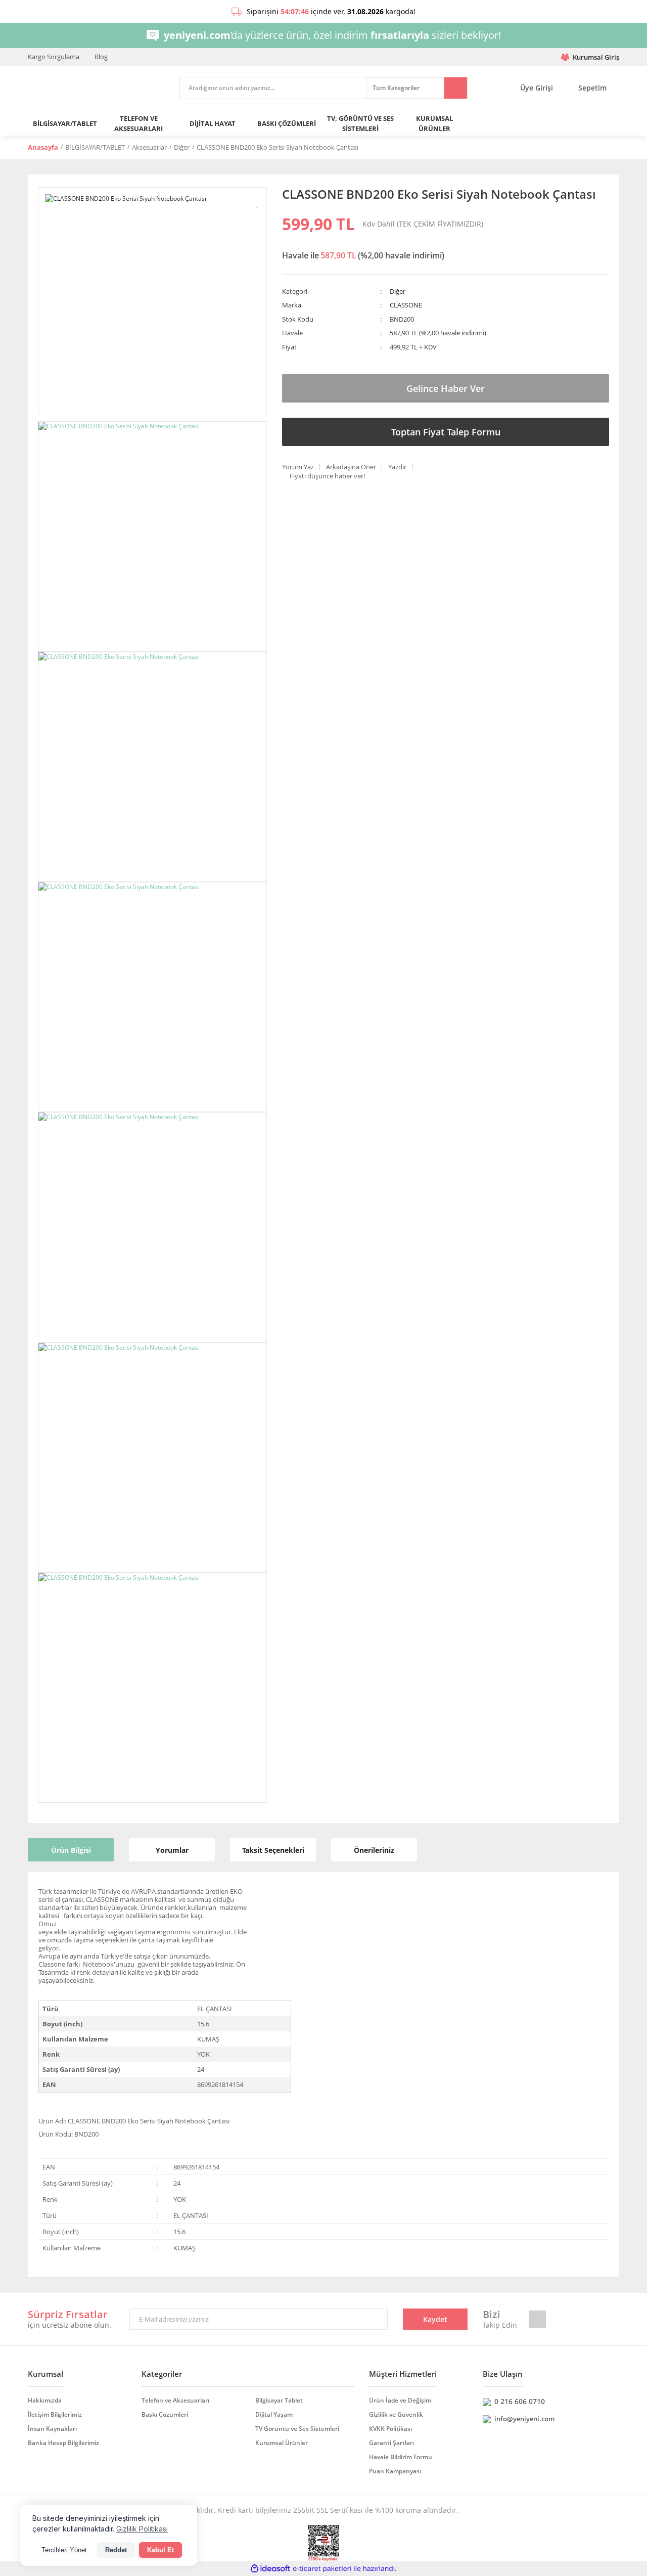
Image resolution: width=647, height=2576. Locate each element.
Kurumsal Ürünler (282, 2443)
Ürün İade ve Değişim (400, 2400)
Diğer (398, 291)
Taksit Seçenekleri (273, 1850)
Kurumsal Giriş (596, 57)
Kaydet (435, 2319)
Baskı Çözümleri (165, 2414)
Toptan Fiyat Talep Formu (446, 432)
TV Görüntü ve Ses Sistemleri (297, 2429)
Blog (101, 57)
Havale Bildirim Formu (401, 2457)
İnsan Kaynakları (52, 2429)
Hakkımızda (45, 2400)
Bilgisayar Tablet (279, 2400)
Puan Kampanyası (395, 2471)
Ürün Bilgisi (71, 1850)
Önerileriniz (374, 1850)
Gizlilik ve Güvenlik (396, 2414)
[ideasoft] (270, 2569)
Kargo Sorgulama (54, 57)
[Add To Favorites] (257, 203)
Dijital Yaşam (274, 2414)
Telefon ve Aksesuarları (175, 2400)
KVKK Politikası (390, 2429)
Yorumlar (172, 1850)
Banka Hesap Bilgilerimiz (63, 2443)
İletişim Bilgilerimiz (55, 2414)
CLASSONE (406, 305)
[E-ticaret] (322, 2569)
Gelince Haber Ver (446, 388)
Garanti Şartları (391, 2443)
